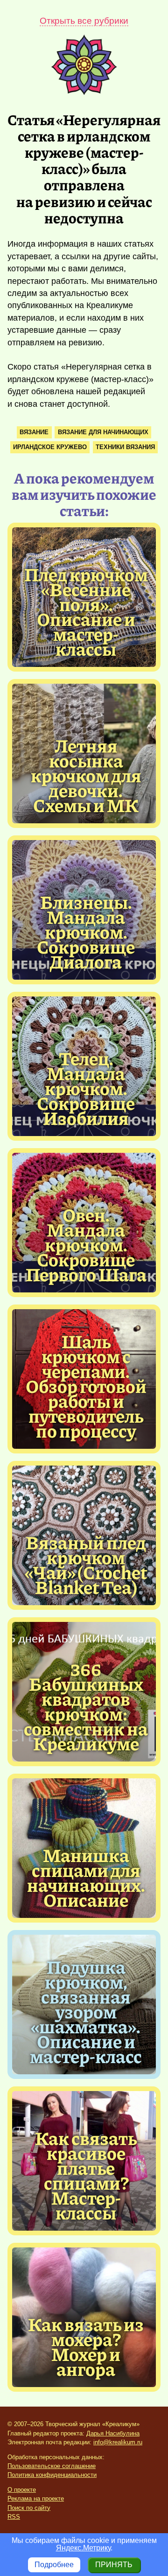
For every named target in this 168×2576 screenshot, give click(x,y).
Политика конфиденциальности (52, 2475)
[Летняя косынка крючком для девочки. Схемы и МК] (86, 775)
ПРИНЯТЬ (114, 2565)
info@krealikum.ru (118, 2442)
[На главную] (84, 92)
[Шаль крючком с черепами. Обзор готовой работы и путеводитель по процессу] (86, 1386)
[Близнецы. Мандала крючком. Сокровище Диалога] (86, 931)
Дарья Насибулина (113, 2433)
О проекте (22, 2490)
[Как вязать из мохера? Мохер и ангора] (86, 2346)
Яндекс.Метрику (83, 2548)
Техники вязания (125, 447)
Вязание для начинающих (103, 432)
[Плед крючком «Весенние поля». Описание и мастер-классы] (86, 611)
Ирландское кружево (50, 447)
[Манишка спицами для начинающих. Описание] (86, 1877)
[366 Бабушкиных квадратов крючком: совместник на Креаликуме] (86, 1706)
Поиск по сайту (29, 2508)
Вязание (34, 432)
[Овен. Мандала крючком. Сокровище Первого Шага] (86, 1244)
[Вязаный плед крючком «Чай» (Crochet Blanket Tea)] (86, 1564)
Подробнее (54, 2565)
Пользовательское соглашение (52, 2466)
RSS (14, 2517)
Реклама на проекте (36, 2499)
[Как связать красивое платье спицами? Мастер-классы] (86, 2175)
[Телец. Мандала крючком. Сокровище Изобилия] (86, 1088)
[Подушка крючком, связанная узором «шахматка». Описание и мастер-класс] (86, 2011)
